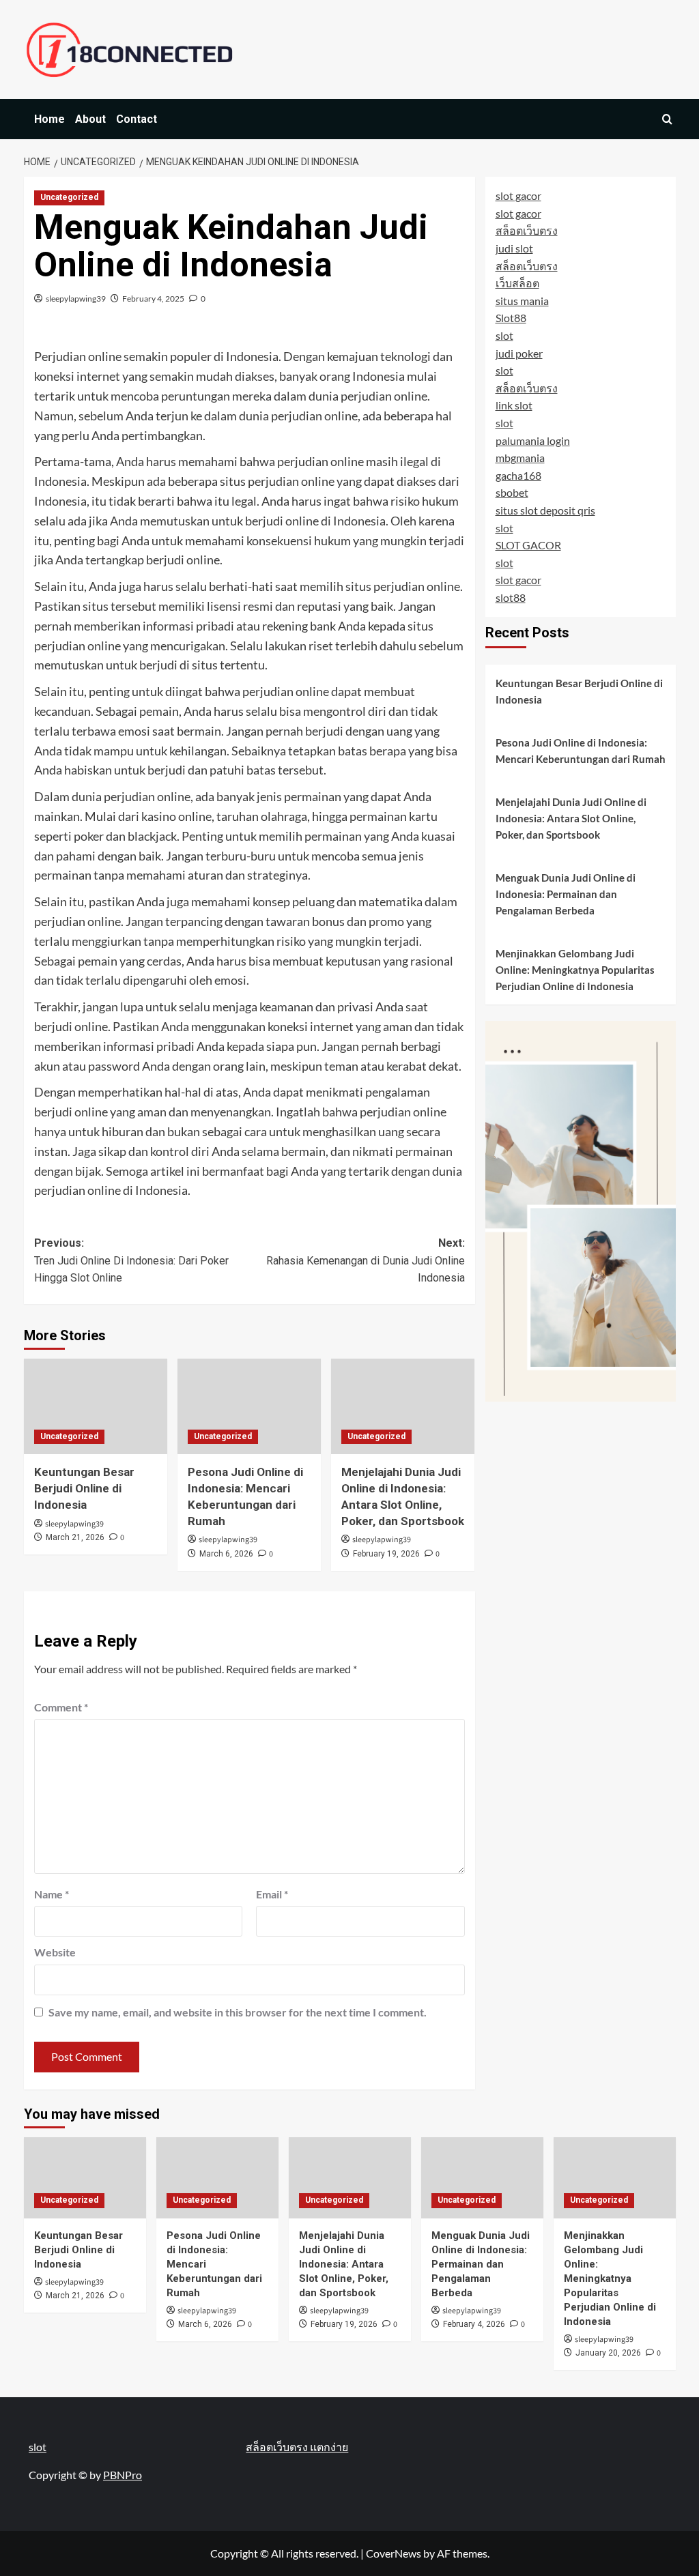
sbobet (512, 492)
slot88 (511, 597)
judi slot (514, 248)
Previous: (131, 1260)
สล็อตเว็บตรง (527, 230)
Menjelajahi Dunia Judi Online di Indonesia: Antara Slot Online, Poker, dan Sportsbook (571, 818)
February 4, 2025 (153, 299)
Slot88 (511, 318)
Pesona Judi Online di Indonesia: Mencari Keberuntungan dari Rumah (581, 751)
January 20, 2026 (608, 2353)
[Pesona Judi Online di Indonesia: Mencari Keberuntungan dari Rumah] (249, 1406)
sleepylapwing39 (76, 299)
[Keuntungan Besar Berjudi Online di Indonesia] (96, 1406)
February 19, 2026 (386, 1554)
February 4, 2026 (474, 2324)
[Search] (667, 119)
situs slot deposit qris (545, 510)
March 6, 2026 (226, 1554)
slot (504, 335)
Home (49, 119)
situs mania (522, 301)
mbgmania (520, 458)
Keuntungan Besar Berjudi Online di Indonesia (84, 1488)
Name (52, 1894)
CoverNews (394, 2553)
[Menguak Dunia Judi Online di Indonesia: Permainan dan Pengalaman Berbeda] (482, 2178)
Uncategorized (69, 197)
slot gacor (518, 196)
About (90, 119)
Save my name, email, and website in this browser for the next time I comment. (238, 2012)
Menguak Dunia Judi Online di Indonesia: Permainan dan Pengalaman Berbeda (566, 894)
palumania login (533, 440)
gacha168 (518, 475)
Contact (137, 119)
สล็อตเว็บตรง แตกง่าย (297, 2447)
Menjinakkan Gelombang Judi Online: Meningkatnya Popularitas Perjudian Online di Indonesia (575, 970)
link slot (514, 405)
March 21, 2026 (75, 1537)
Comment (61, 1707)
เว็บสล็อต (517, 283)
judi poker (519, 353)
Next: (366, 1260)
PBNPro (123, 2475)
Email (272, 1894)
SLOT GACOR (528, 545)
